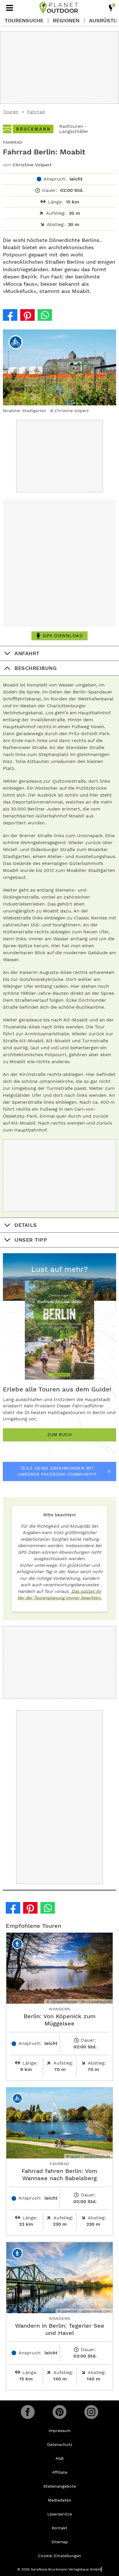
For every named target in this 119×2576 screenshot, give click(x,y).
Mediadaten (60, 2500)
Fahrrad (36, 112)
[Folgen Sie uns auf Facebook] (28, 2412)
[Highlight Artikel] (111, 8)
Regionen (66, 21)
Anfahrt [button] (27, 653)
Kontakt (59, 2528)
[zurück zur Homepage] (59, 8)
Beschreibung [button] (36, 668)
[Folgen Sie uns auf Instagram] (91, 2412)
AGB (59, 2458)
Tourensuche (24, 21)
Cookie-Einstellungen (60, 2556)
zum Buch (59, 1435)
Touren (11, 112)
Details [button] (26, 1225)
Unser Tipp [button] (31, 1240)
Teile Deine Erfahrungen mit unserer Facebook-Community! (57, 1471)
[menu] (10, 8)
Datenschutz (60, 2444)
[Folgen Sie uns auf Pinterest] (59, 2412)
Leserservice (60, 2514)
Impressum (59, 2431)
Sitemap (60, 2542)
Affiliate (60, 2472)
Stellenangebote (60, 2486)
